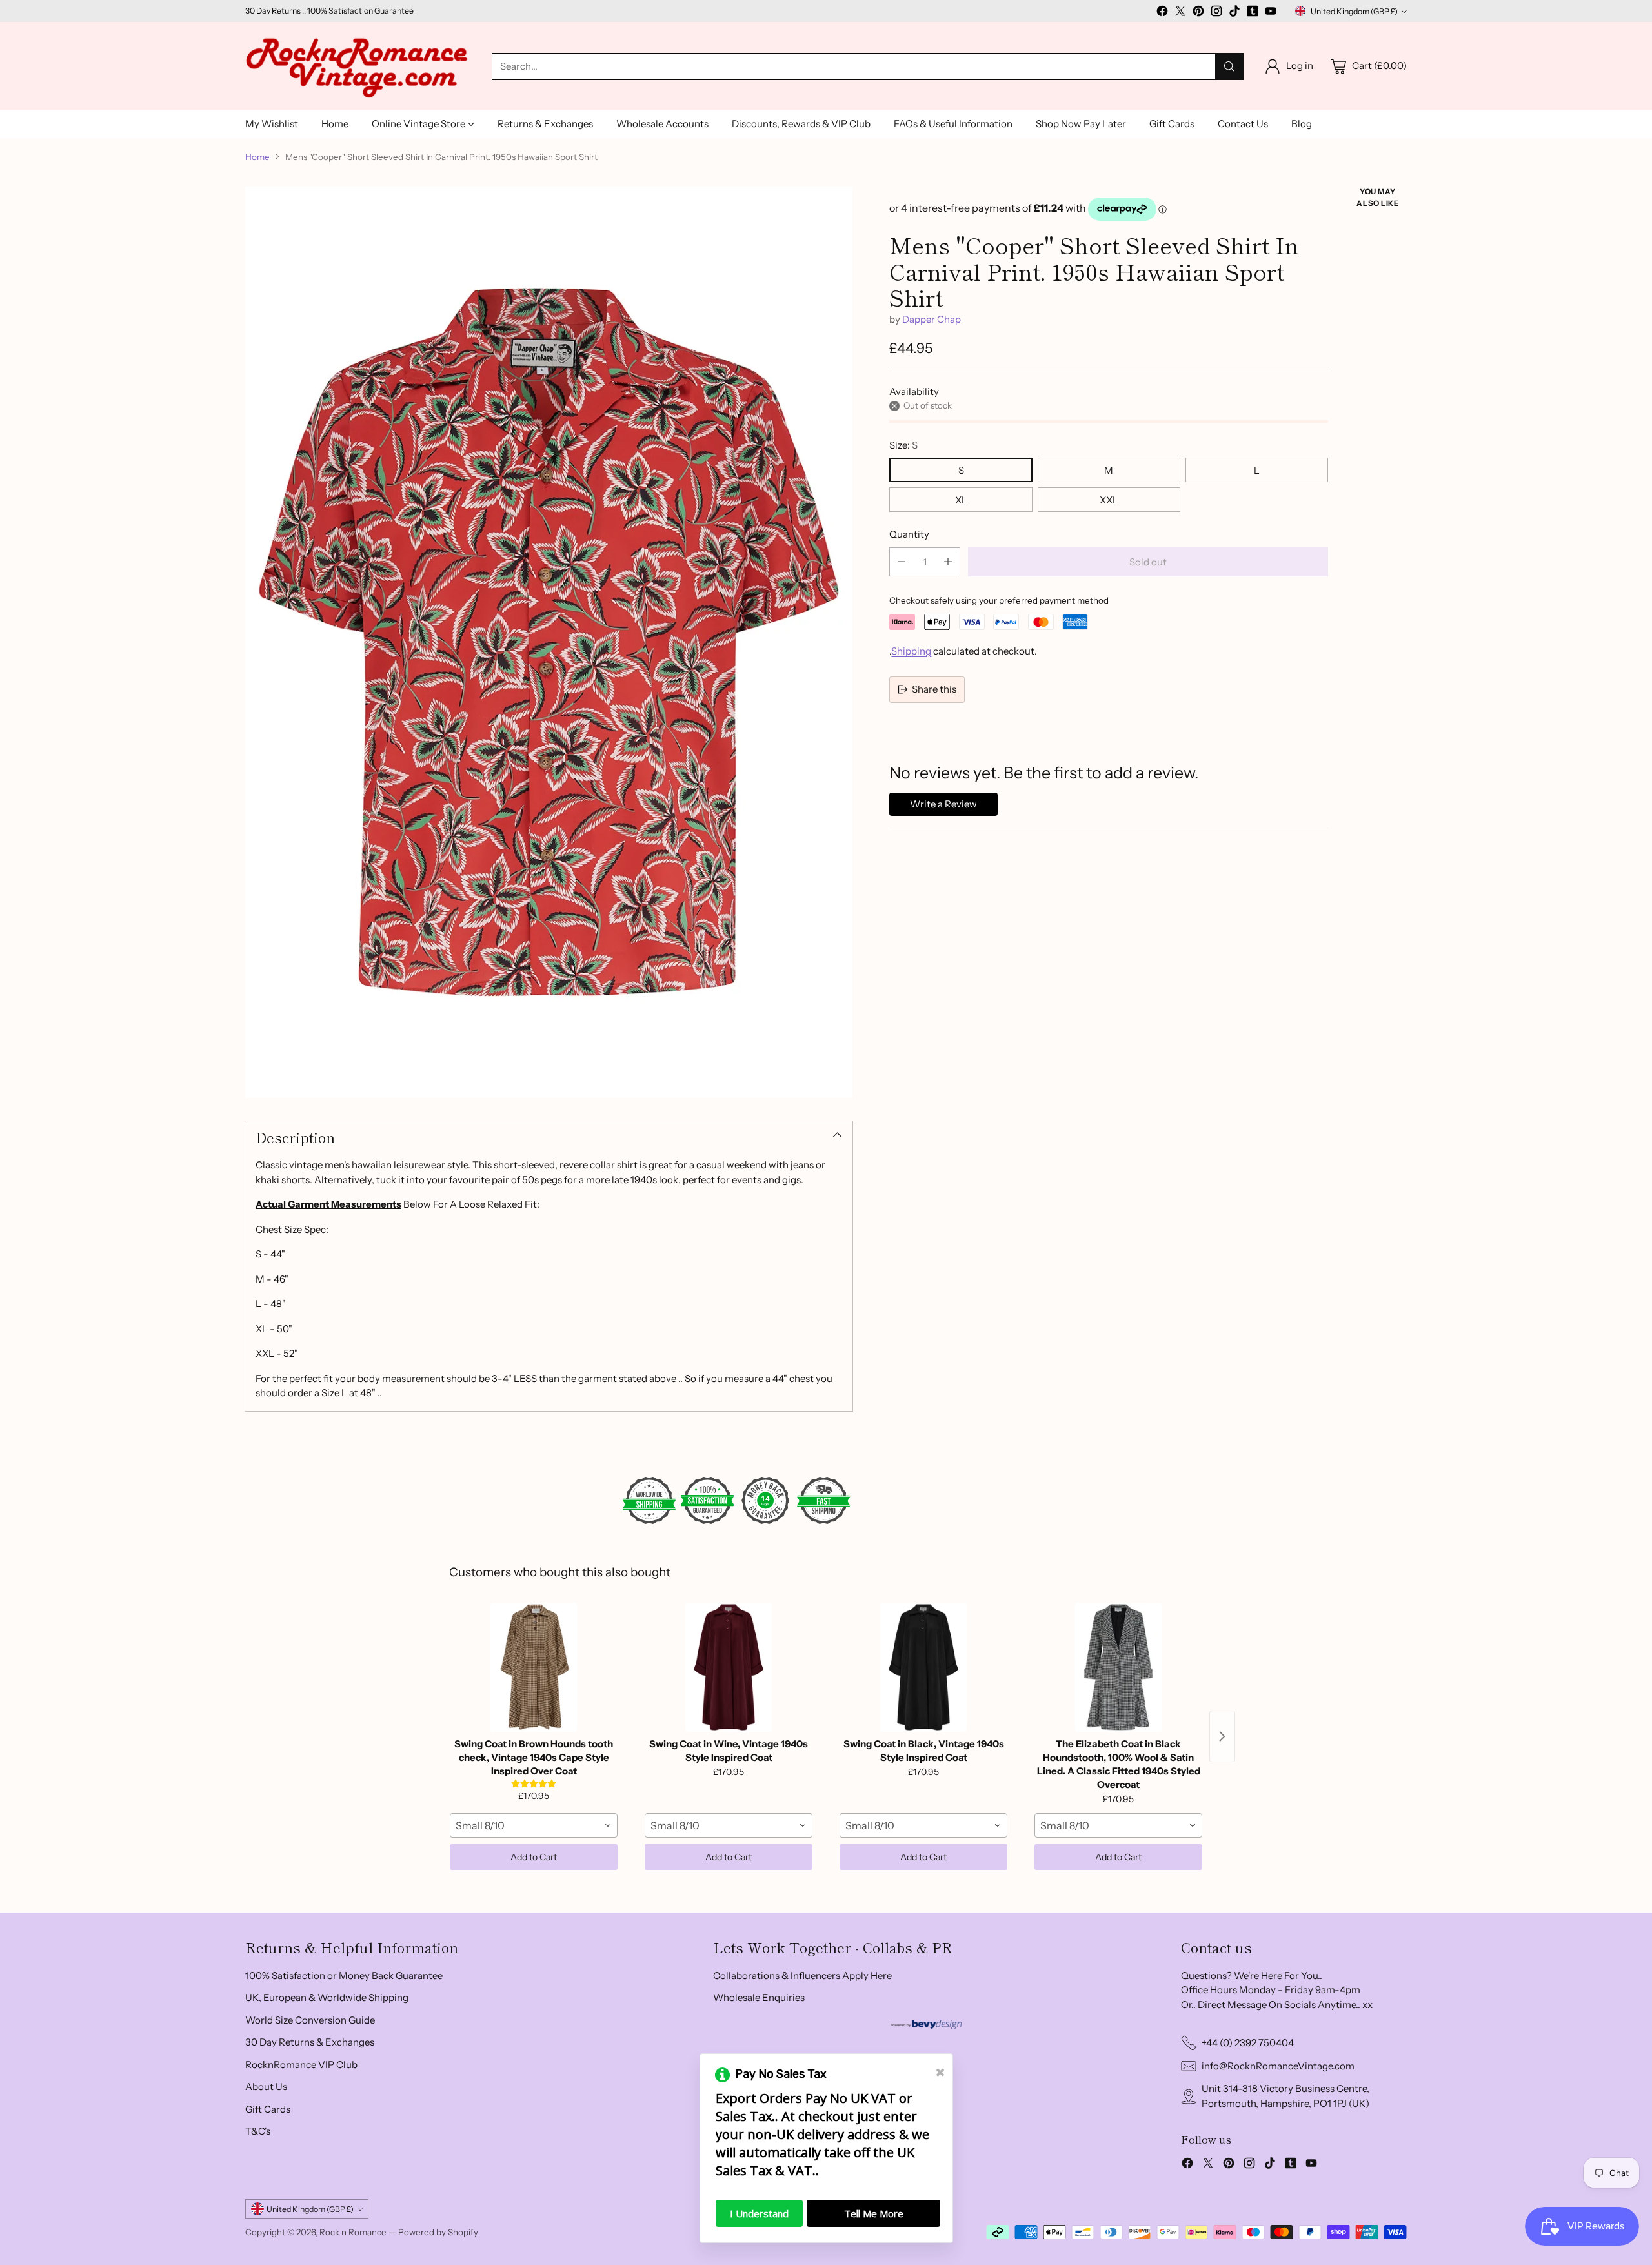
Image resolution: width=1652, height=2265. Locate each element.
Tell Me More (874, 2213)
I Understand (759, 2213)
